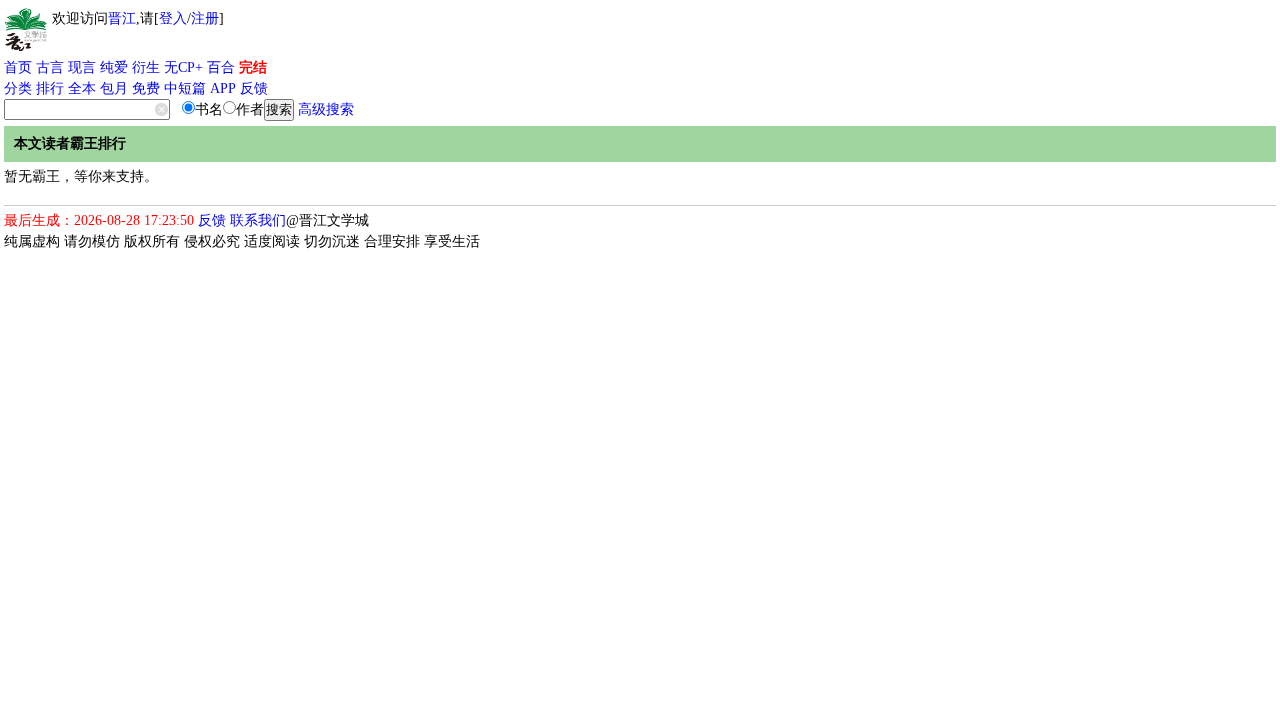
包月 (114, 88)
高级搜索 (326, 109)
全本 (82, 88)
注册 (205, 18)
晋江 (122, 18)
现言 (82, 67)
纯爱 (114, 67)
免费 (146, 88)
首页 (18, 67)
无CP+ (183, 67)
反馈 (254, 88)
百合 (221, 67)
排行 (50, 88)
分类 (18, 88)
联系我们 (258, 220)
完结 (253, 67)
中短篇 (185, 88)
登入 (173, 18)
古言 (50, 67)
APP (223, 88)
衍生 (146, 67)
